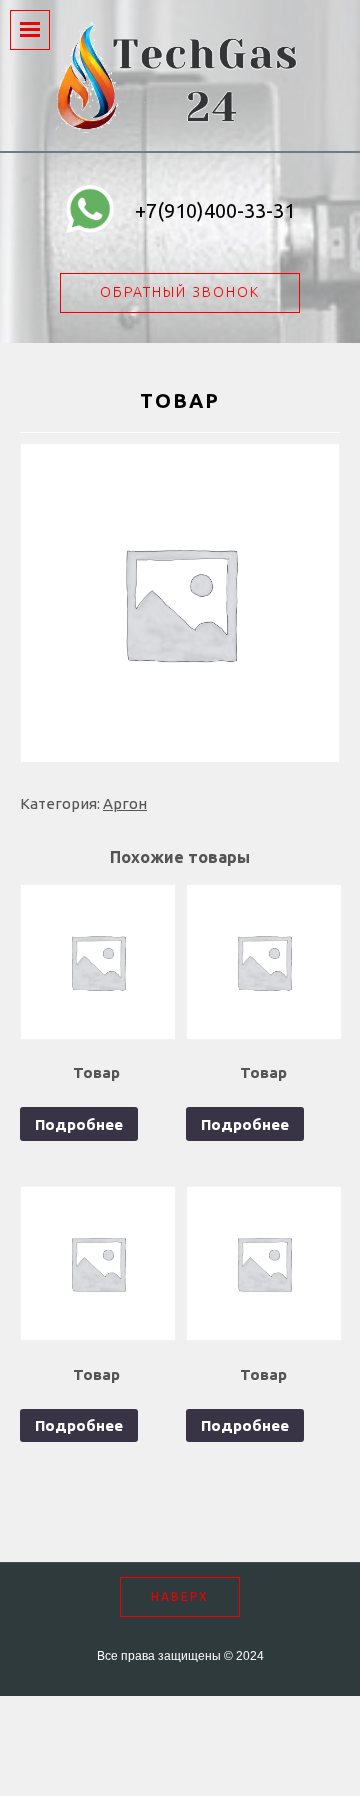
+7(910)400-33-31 (215, 210)
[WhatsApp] (90, 211)
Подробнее (79, 1124)
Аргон (125, 803)
